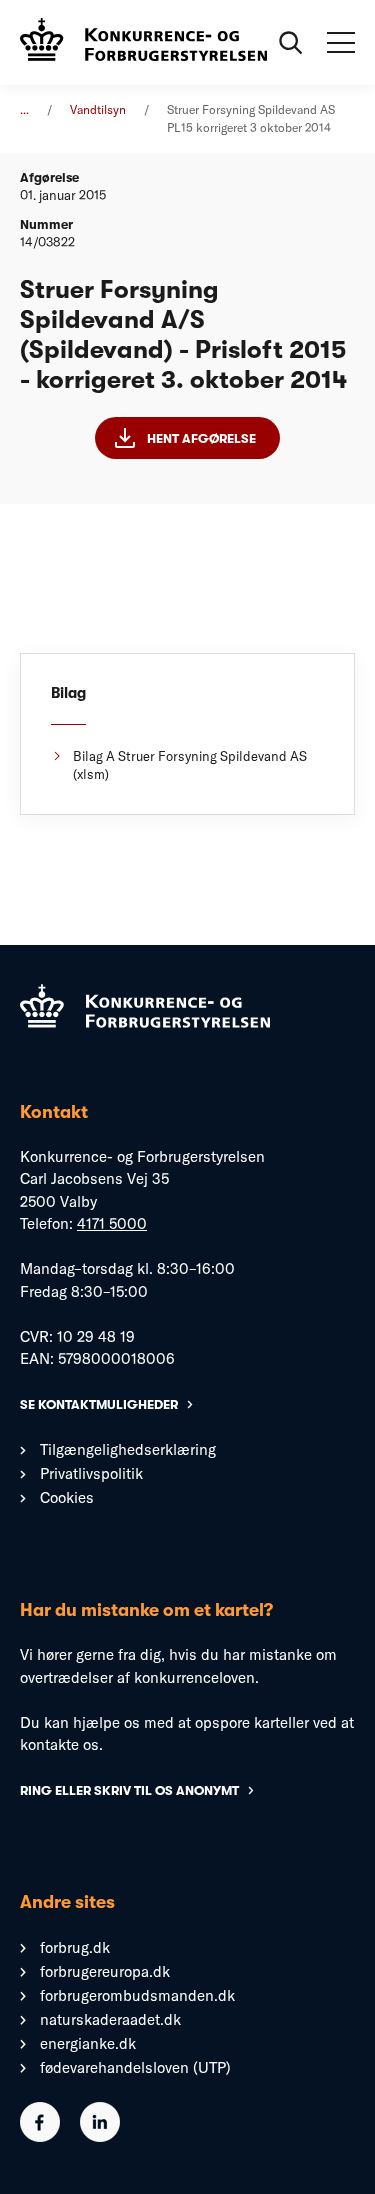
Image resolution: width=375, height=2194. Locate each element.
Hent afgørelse (201, 438)
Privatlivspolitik (91, 1473)
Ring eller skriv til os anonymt (129, 1790)
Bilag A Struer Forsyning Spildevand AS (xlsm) (190, 765)
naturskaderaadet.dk (110, 2019)
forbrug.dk (75, 1947)
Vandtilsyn (98, 109)
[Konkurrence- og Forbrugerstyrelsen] (143, 42)
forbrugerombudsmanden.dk (137, 1995)
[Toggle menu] (341, 43)
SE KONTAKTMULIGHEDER (99, 1404)
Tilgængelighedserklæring (128, 1449)
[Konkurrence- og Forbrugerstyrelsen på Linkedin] (100, 2136)
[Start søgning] (291, 43)
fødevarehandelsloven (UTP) (135, 2067)
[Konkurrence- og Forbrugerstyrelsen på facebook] (40, 2136)
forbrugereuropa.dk (105, 1971)
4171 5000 (112, 1223)
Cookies (67, 1497)
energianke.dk (88, 2043)
